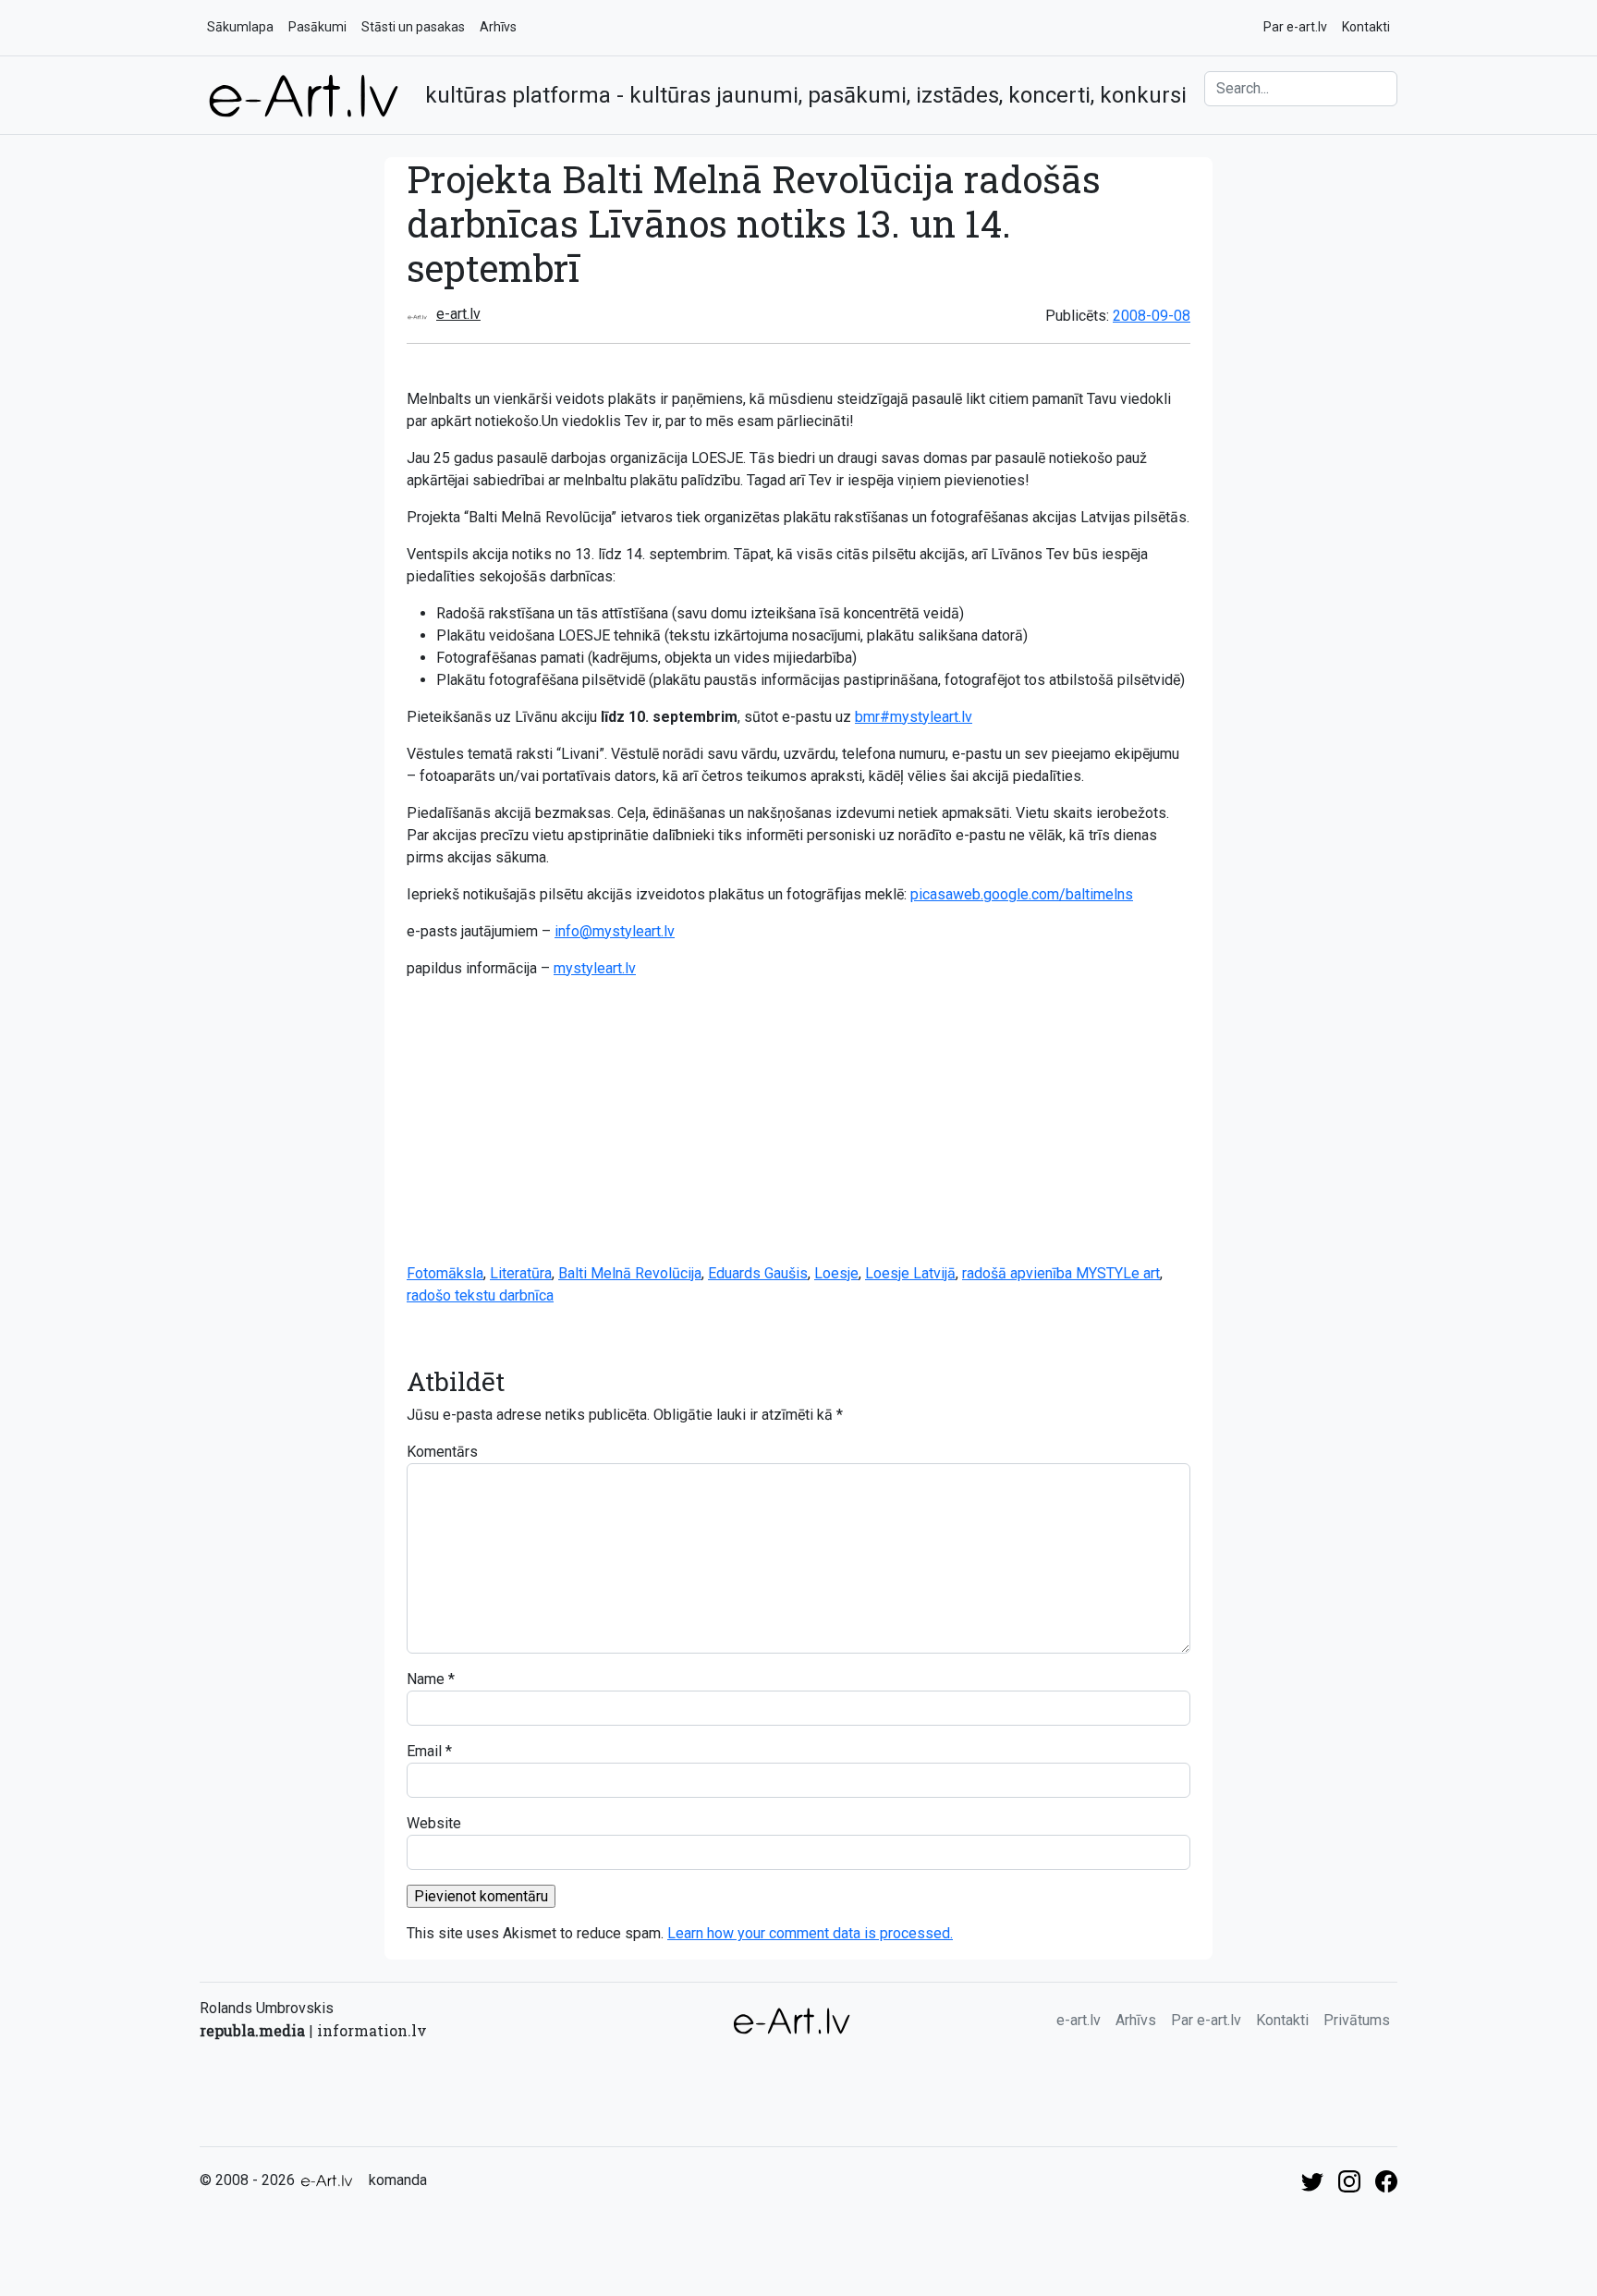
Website (434, 1823)
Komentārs (442, 1452)
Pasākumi (317, 27)
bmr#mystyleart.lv (914, 717)
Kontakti (1366, 27)
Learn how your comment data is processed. (810, 1933)
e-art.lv (458, 314)
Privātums (1357, 2020)
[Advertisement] (798, 1124)
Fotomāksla (445, 1273)
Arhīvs (498, 27)
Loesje (836, 1273)
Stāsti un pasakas (413, 27)
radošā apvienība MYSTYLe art (1061, 1273)
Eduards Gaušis (758, 1273)
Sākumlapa (240, 27)
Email (424, 1751)
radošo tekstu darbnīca (480, 1295)
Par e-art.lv (1295, 27)
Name (426, 1679)
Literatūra (521, 1273)
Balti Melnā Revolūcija (630, 1273)
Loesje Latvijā (910, 1273)
